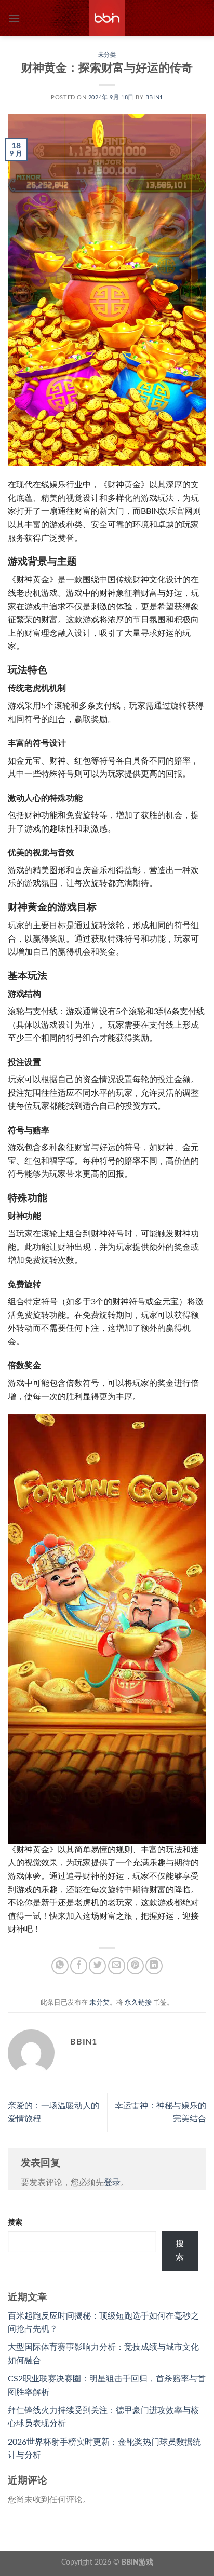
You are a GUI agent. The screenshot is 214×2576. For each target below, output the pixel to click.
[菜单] (14, 18)
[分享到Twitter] (97, 1966)
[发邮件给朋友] (117, 1966)
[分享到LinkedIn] (154, 1966)
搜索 (15, 2222)
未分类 (107, 55)
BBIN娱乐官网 (167, 511)
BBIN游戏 (137, 2562)
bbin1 (154, 97)
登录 (112, 2183)
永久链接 (138, 2002)
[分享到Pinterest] (135, 1966)
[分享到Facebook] (79, 1966)
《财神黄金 (120, 485)
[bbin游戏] (107, 18)
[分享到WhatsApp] (60, 1966)
